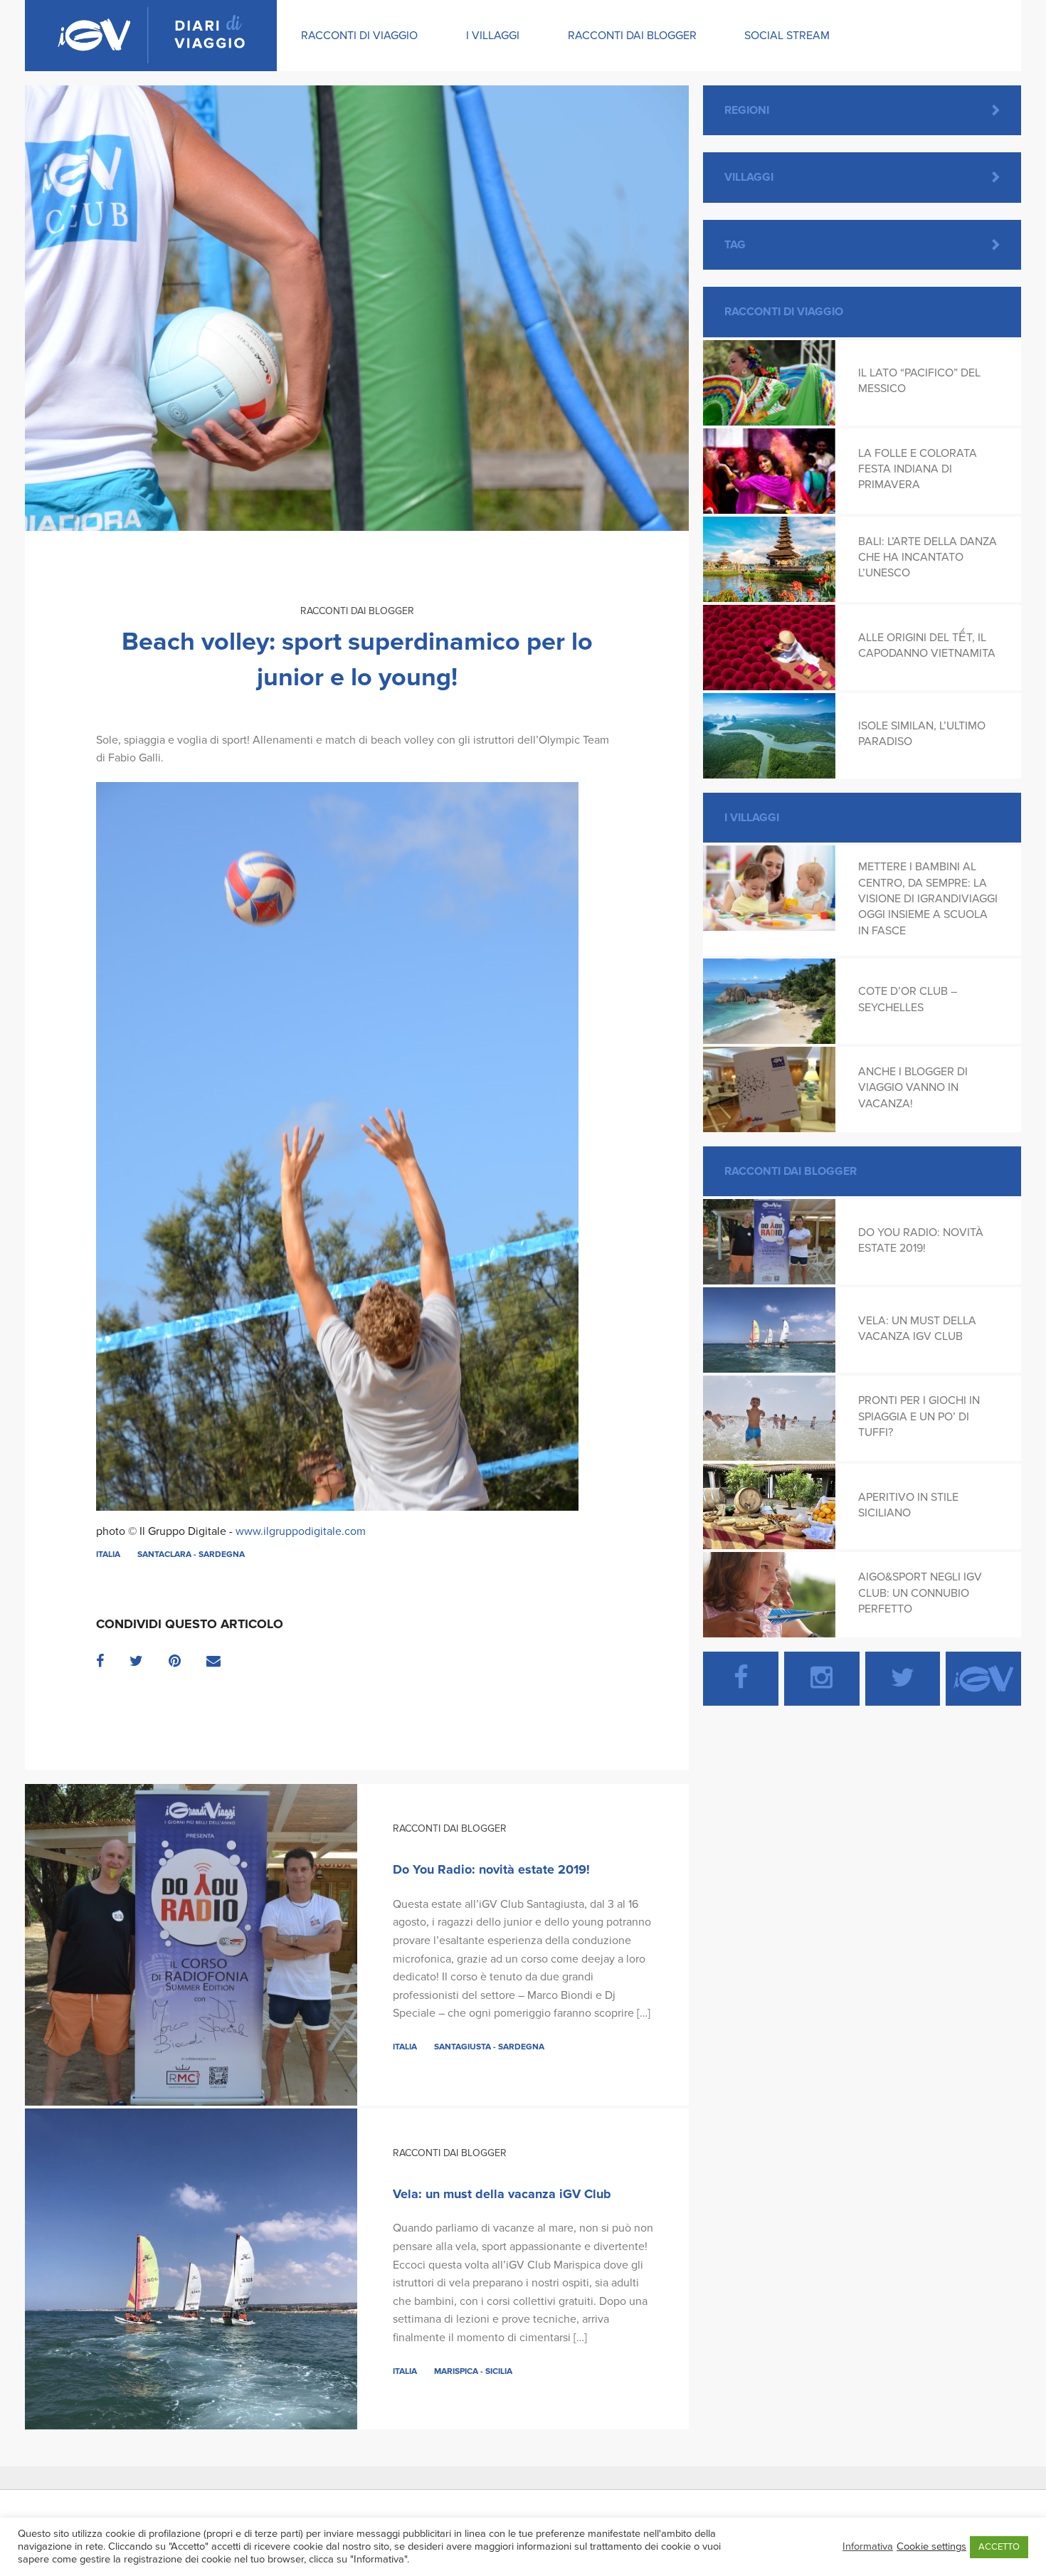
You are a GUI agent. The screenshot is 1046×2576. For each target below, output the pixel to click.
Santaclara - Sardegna (191, 1554)
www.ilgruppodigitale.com (301, 1531)
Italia (108, 1554)
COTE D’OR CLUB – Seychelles (908, 999)
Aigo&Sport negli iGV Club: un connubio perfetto (920, 1593)
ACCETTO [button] (999, 2547)
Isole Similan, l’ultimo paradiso (922, 734)
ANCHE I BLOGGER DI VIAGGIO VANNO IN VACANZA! (913, 1088)
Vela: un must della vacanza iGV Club (502, 2194)
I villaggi (493, 36)
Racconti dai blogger (632, 36)
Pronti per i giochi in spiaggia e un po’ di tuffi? (919, 1416)
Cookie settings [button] (931, 2546)
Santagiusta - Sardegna (489, 2047)
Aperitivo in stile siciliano (908, 1505)
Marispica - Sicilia (473, 2371)
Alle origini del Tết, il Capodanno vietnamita (927, 645)
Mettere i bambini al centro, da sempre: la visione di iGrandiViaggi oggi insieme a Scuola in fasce (928, 899)
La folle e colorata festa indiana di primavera (918, 469)
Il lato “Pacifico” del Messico (919, 381)
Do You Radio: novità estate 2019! (491, 1869)
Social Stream (787, 36)
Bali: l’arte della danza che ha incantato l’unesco (928, 558)
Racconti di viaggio (359, 36)
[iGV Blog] (151, 36)
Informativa (868, 2546)
